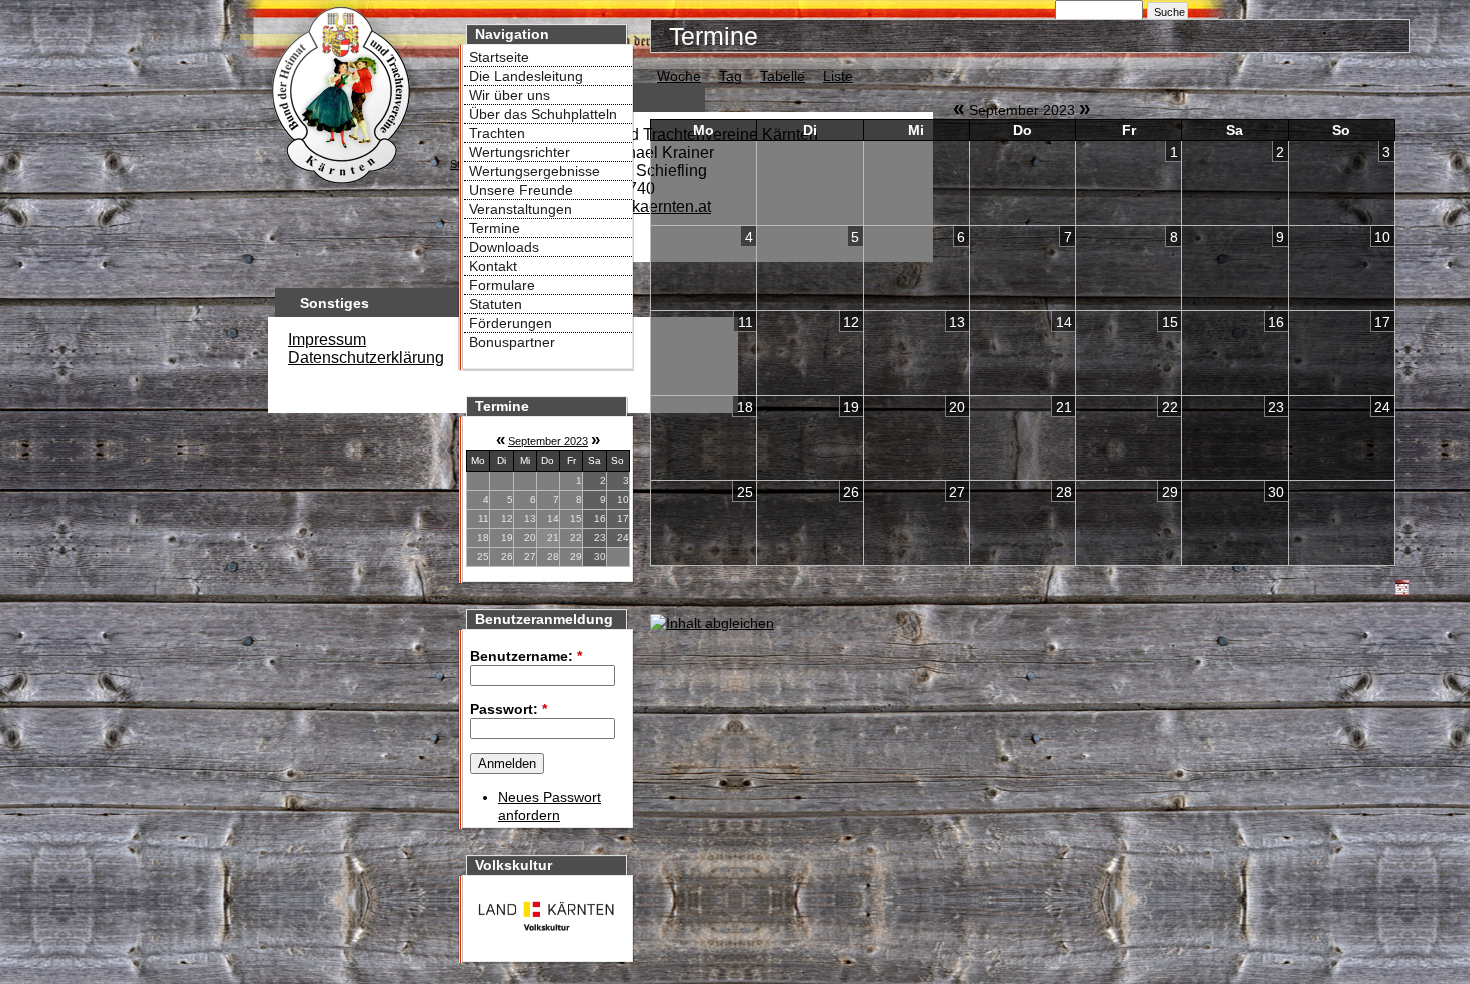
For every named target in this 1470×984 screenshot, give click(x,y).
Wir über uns (509, 95)
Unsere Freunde (521, 190)
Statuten (495, 304)
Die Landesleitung (526, 76)
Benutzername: (526, 656)
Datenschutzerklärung (366, 357)
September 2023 (548, 441)
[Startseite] (340, 186)
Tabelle (782, 76)
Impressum (327, 339)
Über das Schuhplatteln (543, 114)
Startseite (499, 57)
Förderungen (510, 323)
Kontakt (493, 266)
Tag (730, 76)
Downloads (504, 247)
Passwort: (508, 709)
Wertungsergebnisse (534, 171)
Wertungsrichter (519, 152)
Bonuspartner (512, 342)
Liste (838, 76)
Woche (679, 76)
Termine (494, 228)
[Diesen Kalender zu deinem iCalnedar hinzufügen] (1402, 591)
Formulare (502, 285)
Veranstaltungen (520, 209)
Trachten (497, 133)
